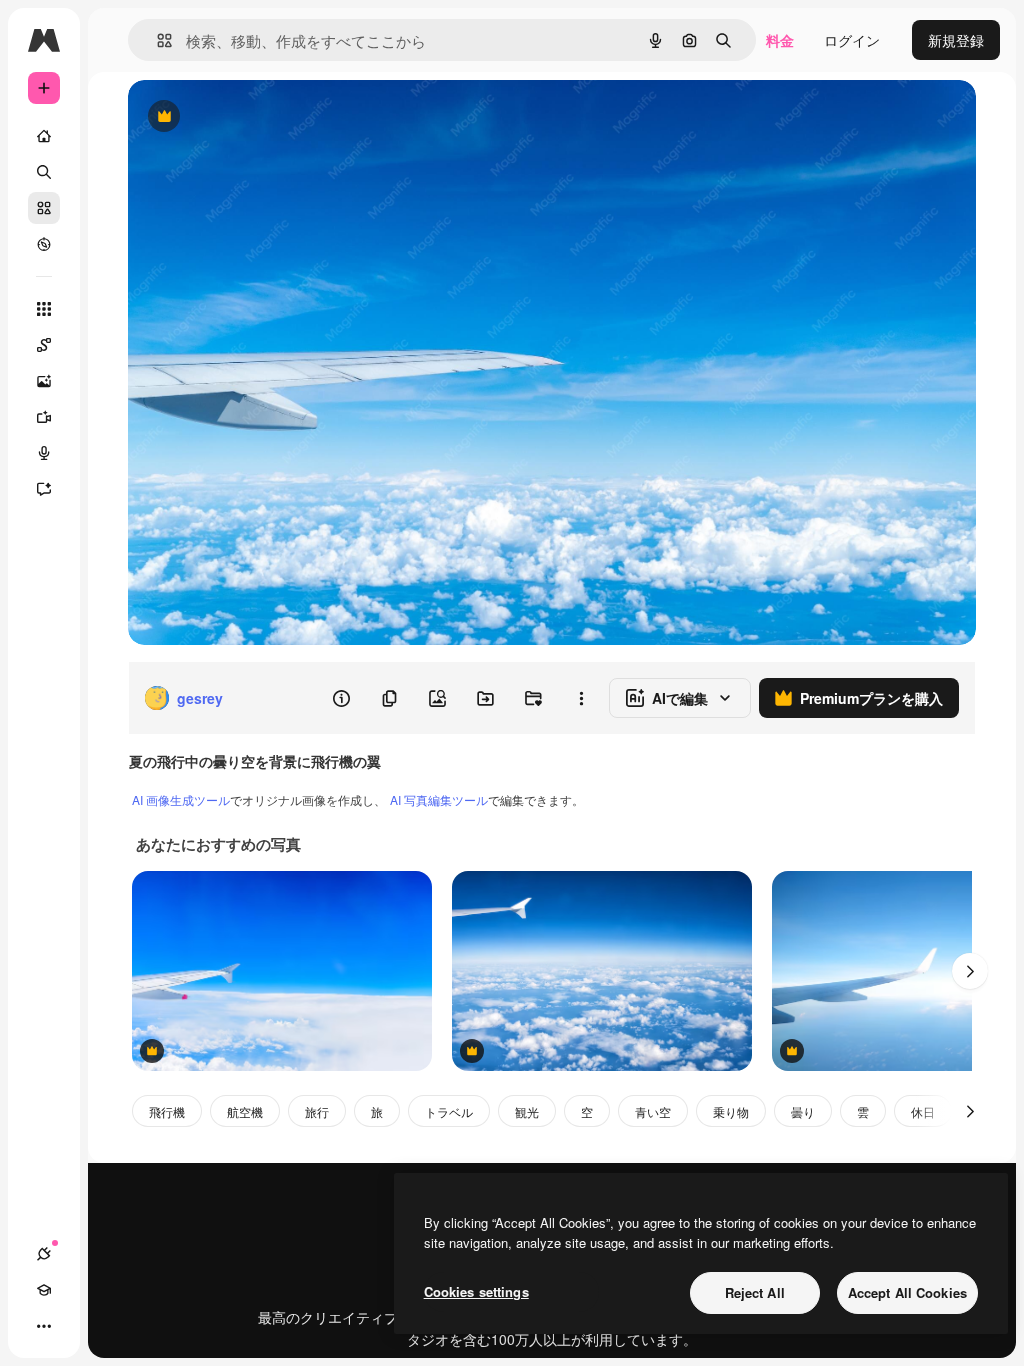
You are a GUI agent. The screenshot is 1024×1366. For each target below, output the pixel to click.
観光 (527, 1111)
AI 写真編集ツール (439, 799)
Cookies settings (476, 1291)
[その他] (44, 1326)
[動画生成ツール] (44, 417)
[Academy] (44, 1290)
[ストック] (44, 208)
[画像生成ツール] (44, 381)
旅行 (317, 1111)
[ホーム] (44, 136)
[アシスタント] (44, 489)
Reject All (755, 1292)
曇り (803, 1111)
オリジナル (265, 117)
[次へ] (970, 971)
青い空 (653, 1111)
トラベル (449, 1111)
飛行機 (167, 1111)
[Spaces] (44, 345)
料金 (780, 40)
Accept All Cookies (907, 1292)
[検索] (44, 172)
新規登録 (956, 40)
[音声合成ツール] (44, 453)
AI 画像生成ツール (181, 799)
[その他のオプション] (581, 698)
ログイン (852, 40)
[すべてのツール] (44, 309)
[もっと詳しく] (44, 244)
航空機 (245, 1111)
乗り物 (731, 1111)
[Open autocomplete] (156, 40)
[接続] (44, 1254)
